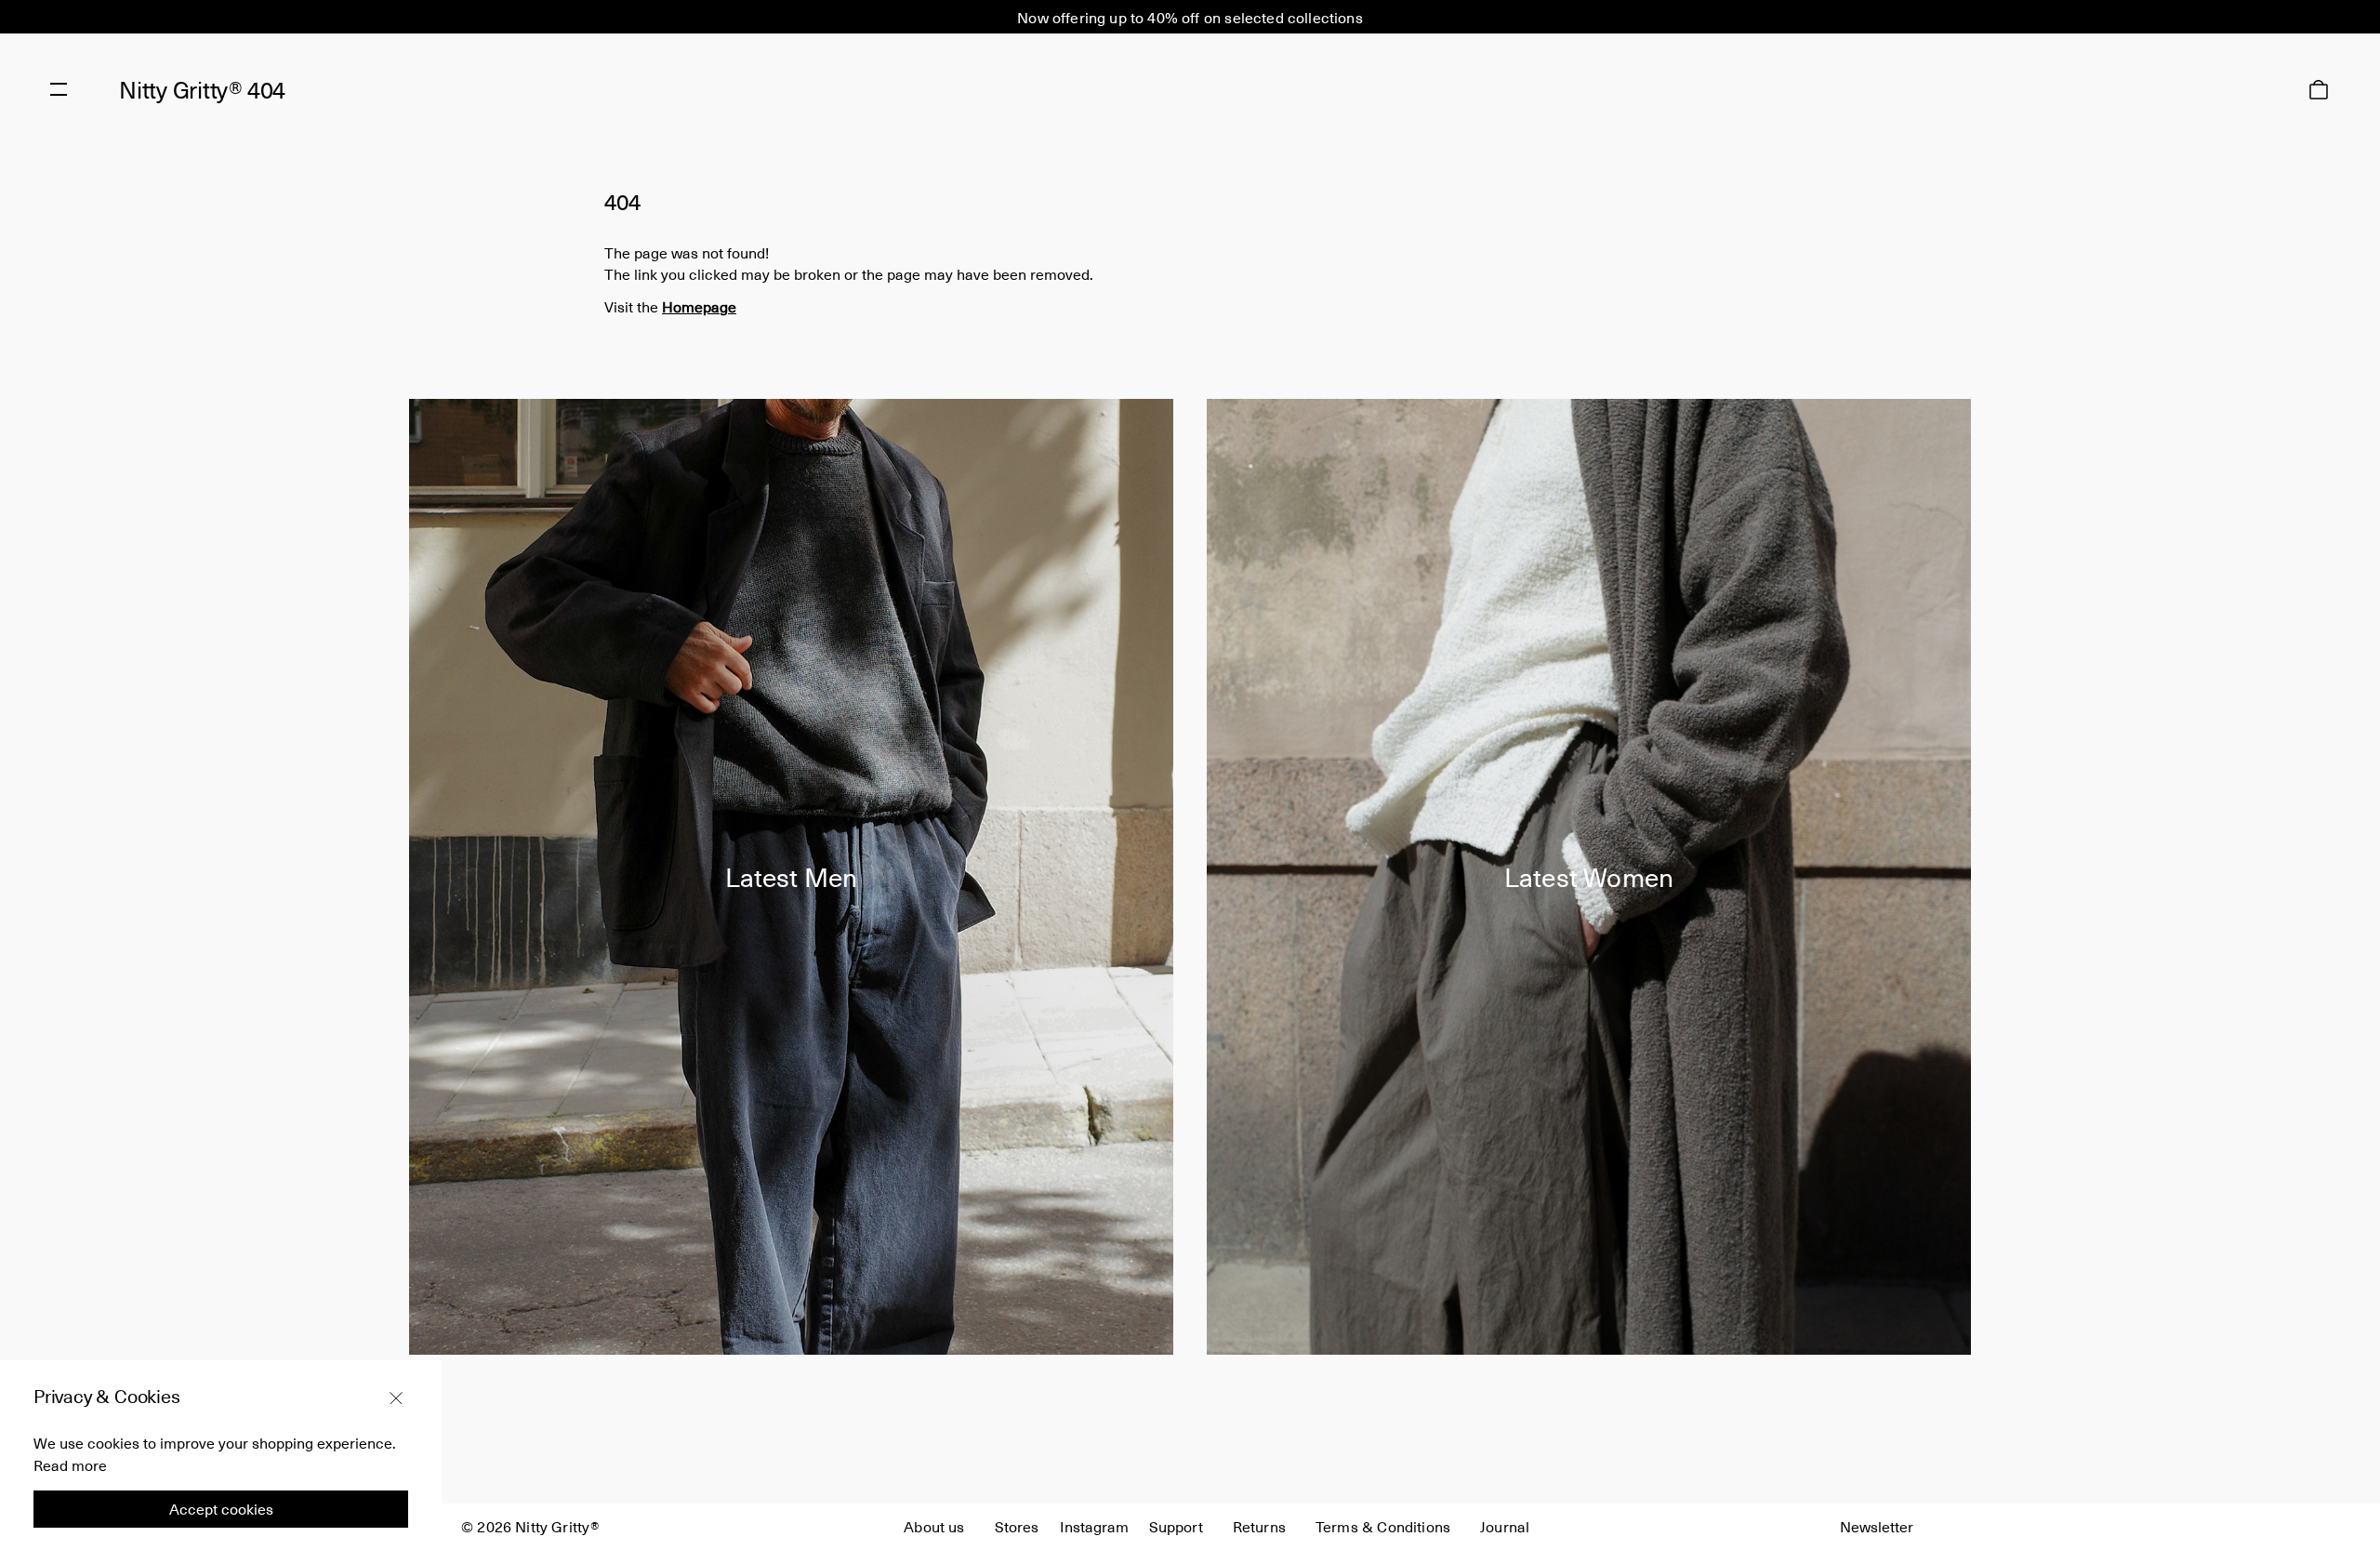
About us (934, 1526)
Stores (1017, 1526)
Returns (1259, 1526)
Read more (70, 1464)
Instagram (1094, 1526)
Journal (1505, 1526)
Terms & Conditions (1383, 1526)
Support (1176, 1526)
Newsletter (1877, 1526)
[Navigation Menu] (59, 89)
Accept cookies (221, 1509)
